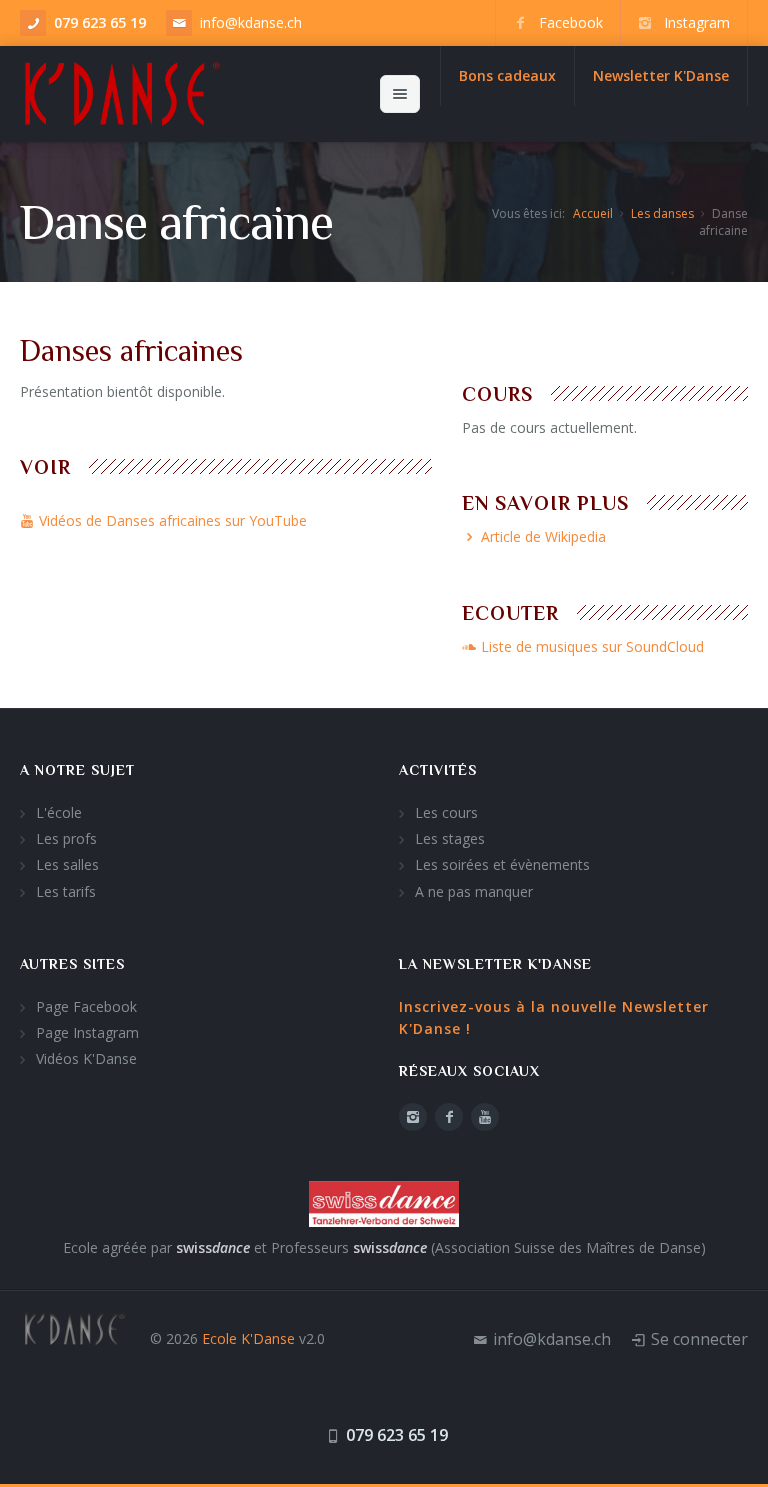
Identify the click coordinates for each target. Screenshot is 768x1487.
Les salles (67, 864)
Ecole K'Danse (248, 1338)
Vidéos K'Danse (86, 1058)
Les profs (66, 838)
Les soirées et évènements (502, 864)
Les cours (446, 812)
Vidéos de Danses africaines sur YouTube (173, 520)
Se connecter (699, 1339)
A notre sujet (77, 770)
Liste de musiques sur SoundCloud (592, 646)
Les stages (450, 838)
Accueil (593, 213)
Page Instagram (87, 1032)
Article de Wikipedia (543, 536)
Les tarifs (66, 891)
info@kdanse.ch (251, 22)
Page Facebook (86, 1006)
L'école (59, 812)
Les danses (662, 213)
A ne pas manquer (474, 891)
